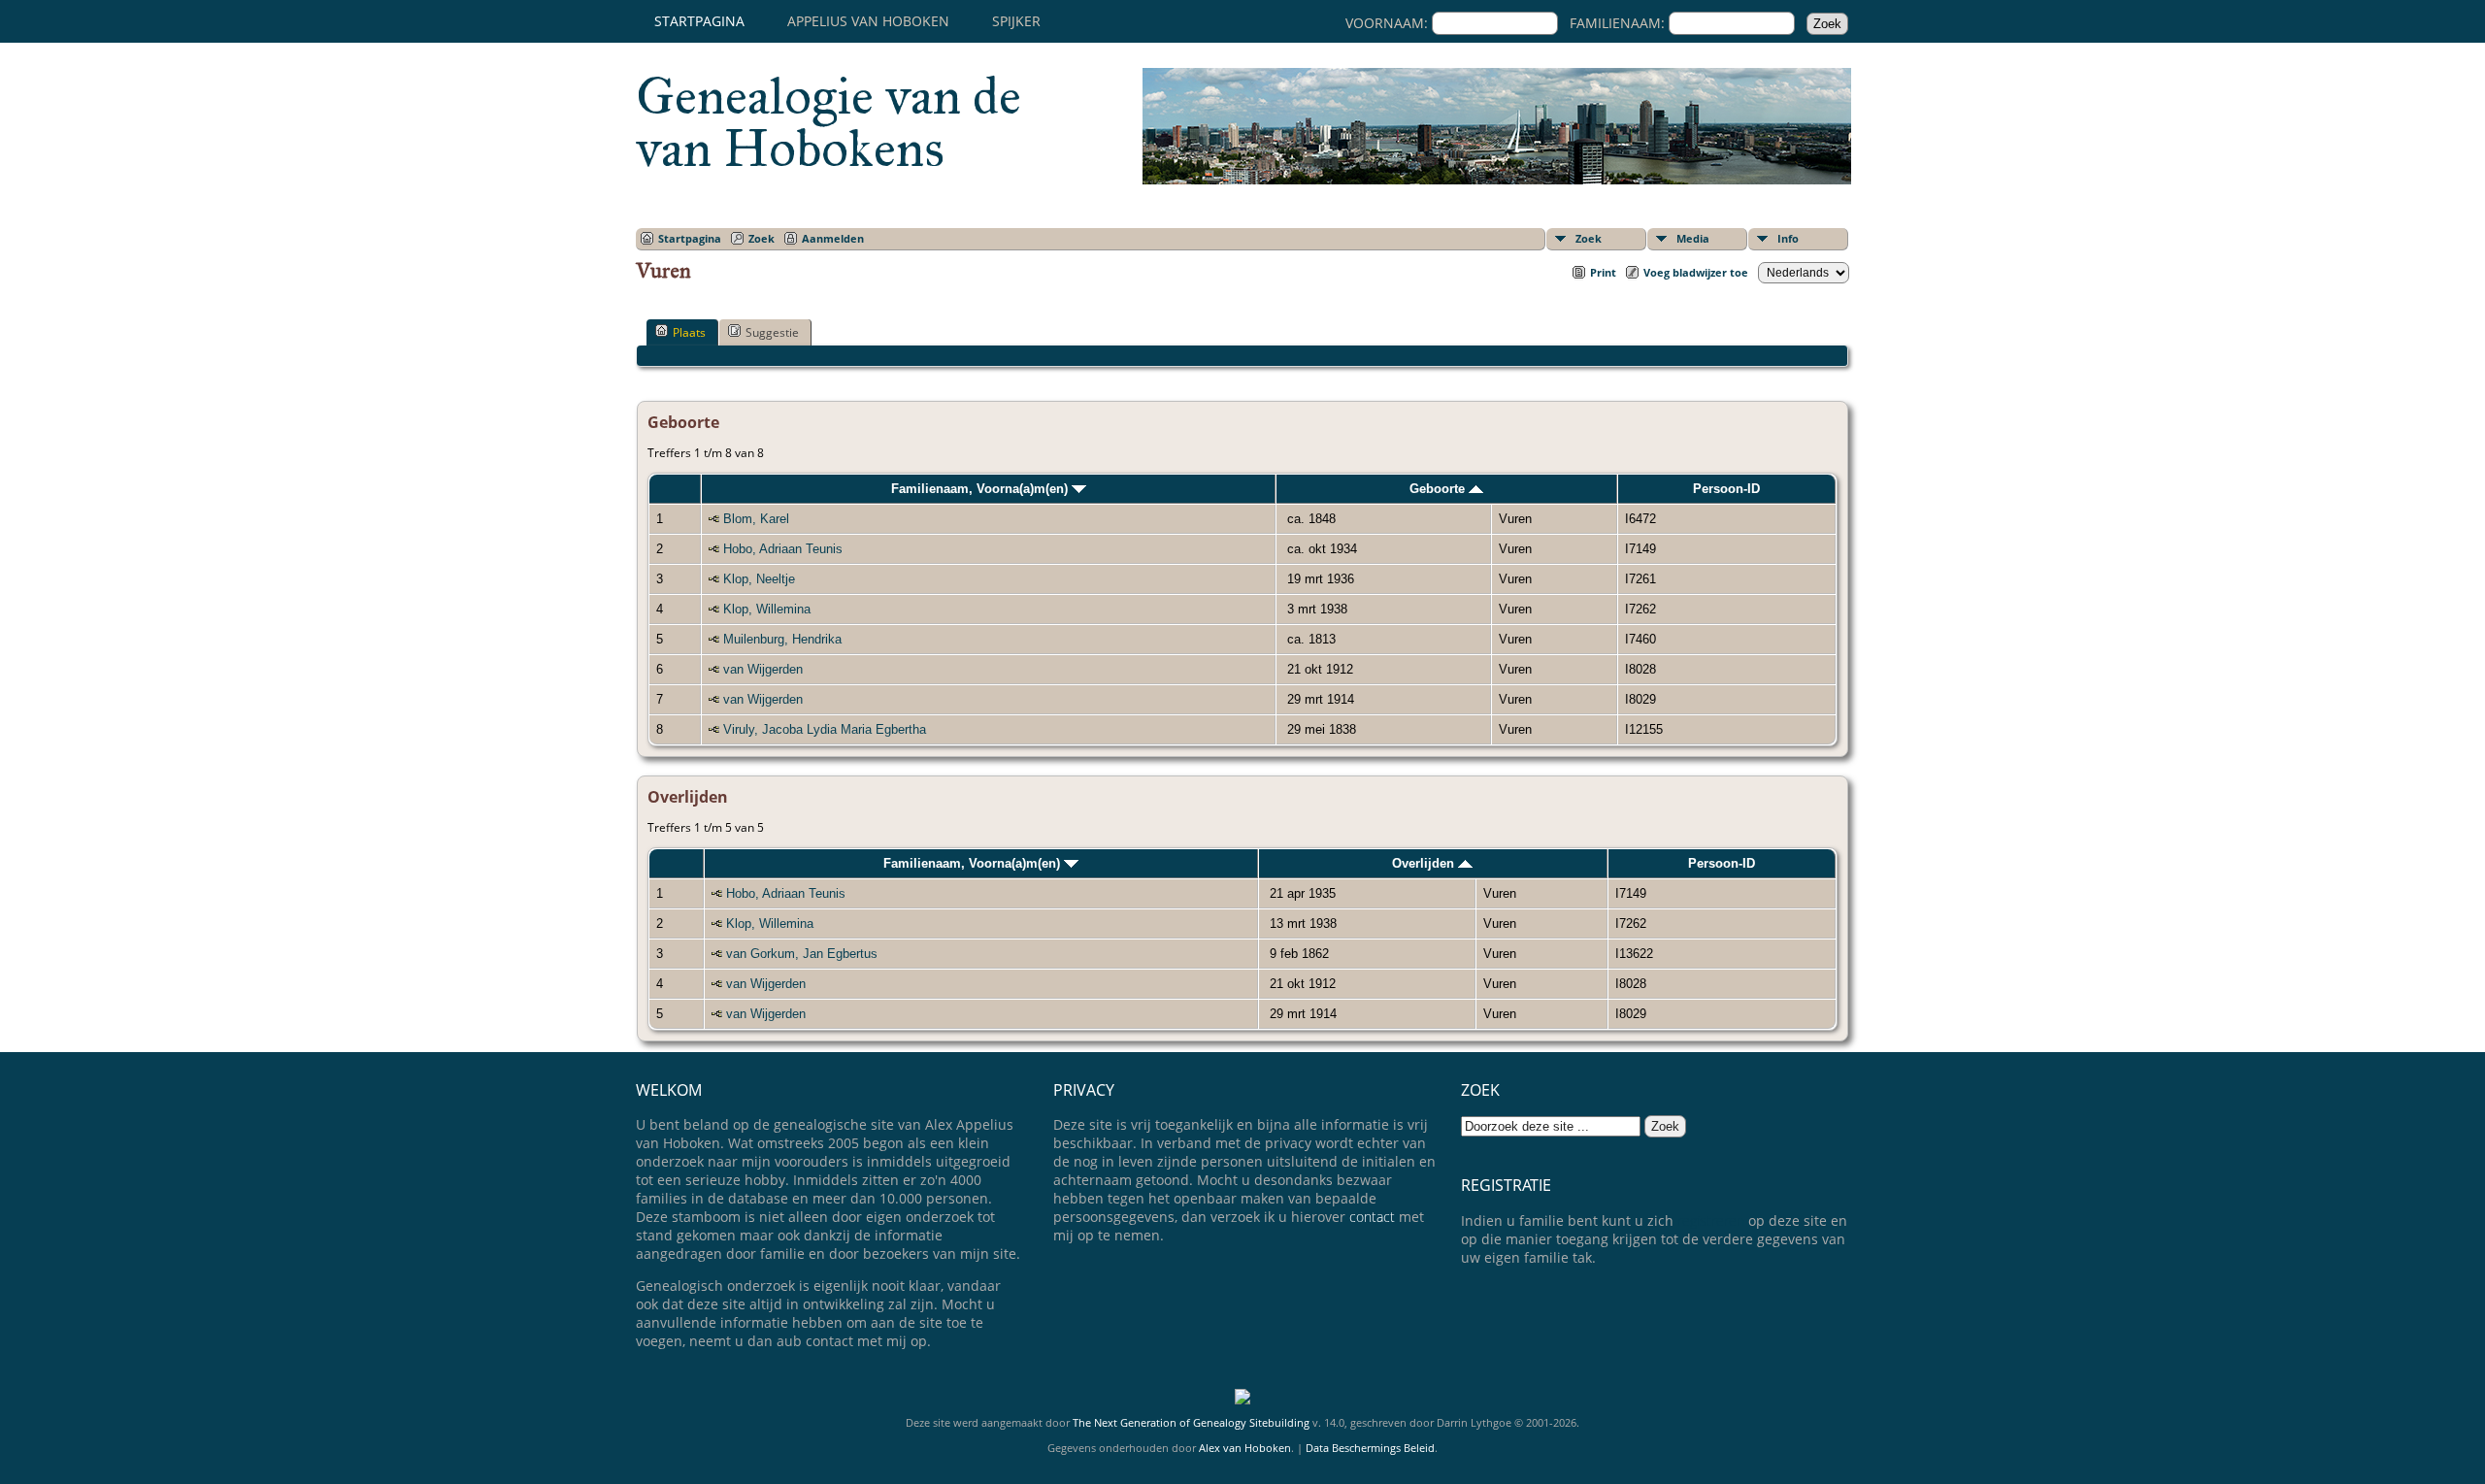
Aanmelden (833, 238)
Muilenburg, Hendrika (782, 639)
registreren (1711, 1220)
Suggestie (772, 332)
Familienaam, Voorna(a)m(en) (981, 489)
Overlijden (1425, 863)
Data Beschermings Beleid (1370, 1448)
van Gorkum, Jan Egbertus (802, 954)
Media (1693, 238)
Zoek (1589, 238)
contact (1372, 1217)
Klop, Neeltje (759, 579)
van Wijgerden (763, 669)
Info (1788, 238)
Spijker (1016, 21)
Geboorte (1439, 489)
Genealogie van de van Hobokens (828, 122)
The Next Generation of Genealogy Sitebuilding (1191, 1422)
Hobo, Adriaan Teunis (783, 549)
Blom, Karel (756, 519)
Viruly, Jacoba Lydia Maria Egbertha (825, 729)
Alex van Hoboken (1245, 1448)
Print (1603, 272)
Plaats (689, 332)
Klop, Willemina (767, 609)
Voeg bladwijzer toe (1696, 272)
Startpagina (699, 21)
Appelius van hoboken (868, 21)
